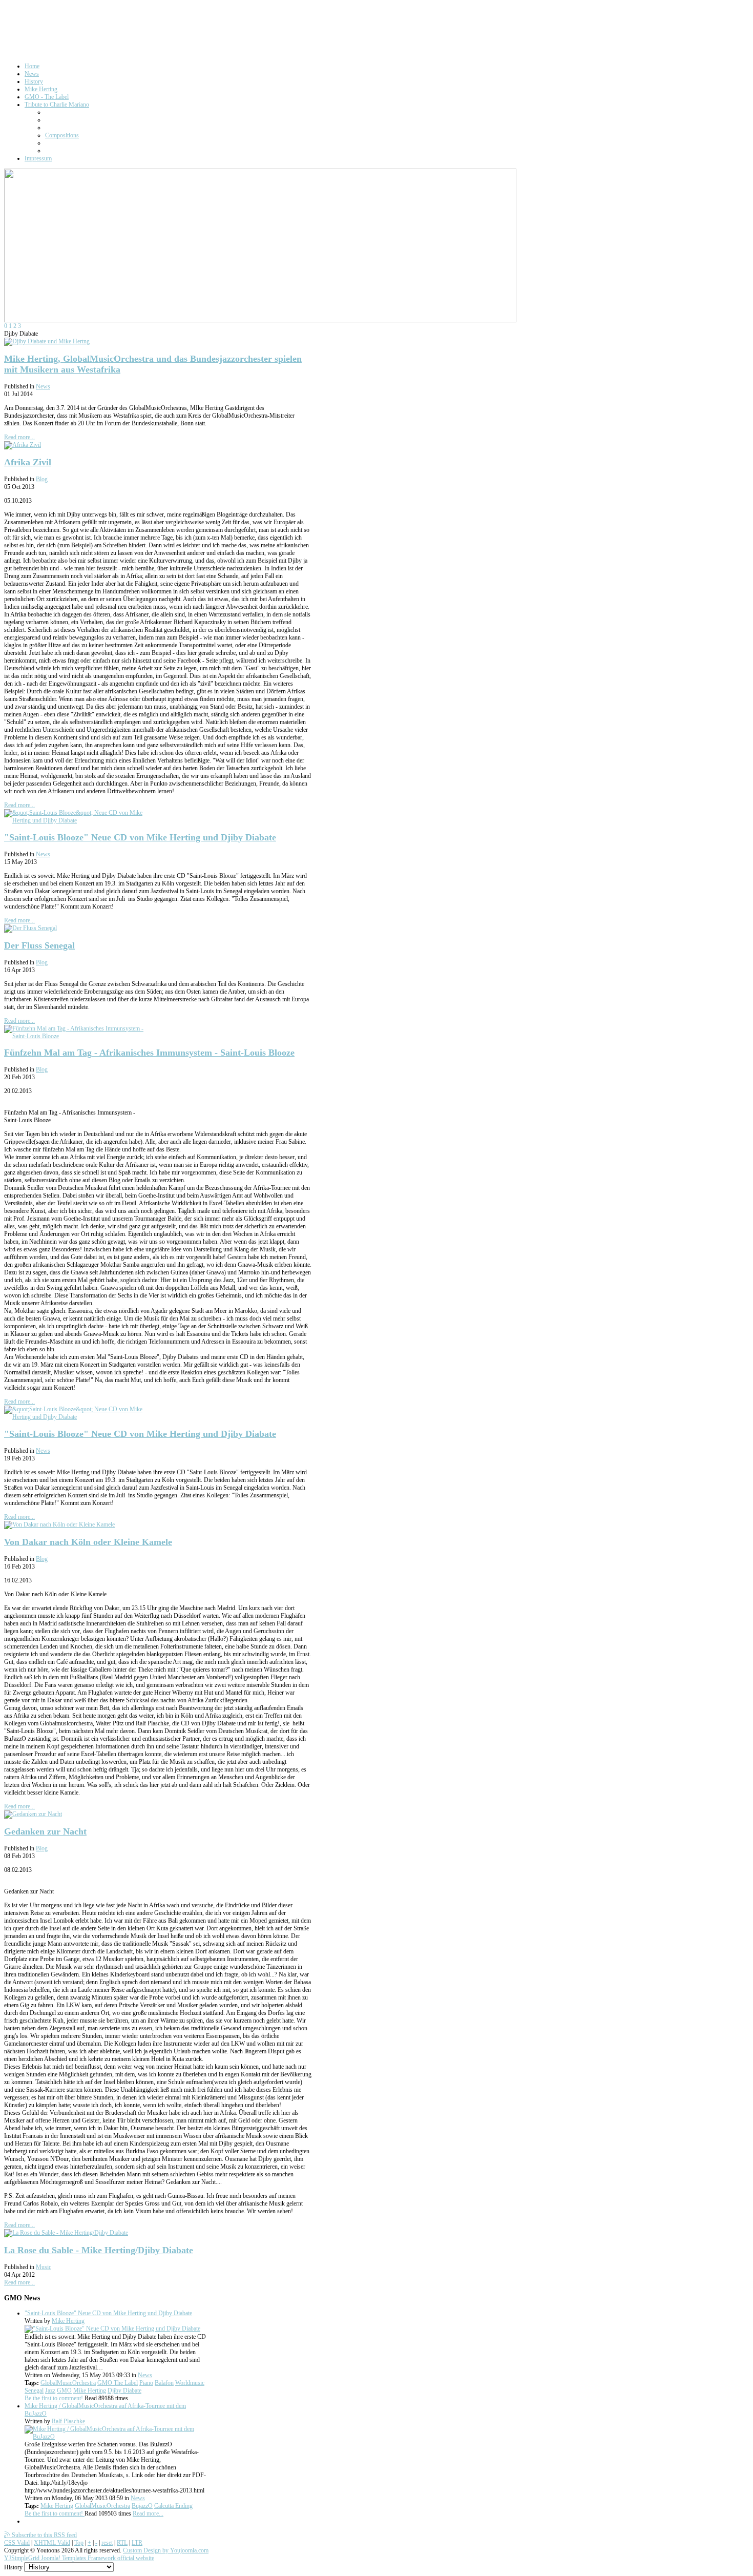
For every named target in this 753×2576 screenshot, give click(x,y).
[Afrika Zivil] (23, 445)
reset (107, 2543)
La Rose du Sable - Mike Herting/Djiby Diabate (99, 2250)
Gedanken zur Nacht (45, 1831)
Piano (146, 2383)
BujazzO (142, 2506)
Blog (42, 479)
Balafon (164, 2383)
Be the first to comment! (55, 2398)
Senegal (34, 2390)
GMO (64, 2390)
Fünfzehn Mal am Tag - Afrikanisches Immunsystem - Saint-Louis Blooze (149, 1053)
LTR (137, 2543)
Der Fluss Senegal (39, 945)
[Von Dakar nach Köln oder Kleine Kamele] (59, 1524)
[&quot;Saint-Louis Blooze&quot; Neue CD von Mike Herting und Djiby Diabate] (81, 820)
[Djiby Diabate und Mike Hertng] (47, 341)
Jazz (50, 2390)
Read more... (19, 437)
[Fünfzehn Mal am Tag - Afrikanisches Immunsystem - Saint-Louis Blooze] (81, 1036)
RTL (122, 2543)
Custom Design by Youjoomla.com (166, 2550)
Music (44, 2267)
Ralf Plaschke (68, 2421)
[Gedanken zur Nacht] (33, 1814)
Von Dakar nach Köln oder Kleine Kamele (88, 1542)
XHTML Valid (52, 2543)
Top (79, 2543)
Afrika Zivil (28, 462)
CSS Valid (17, 2543)
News (43, 386)
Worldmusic (190, 2383)
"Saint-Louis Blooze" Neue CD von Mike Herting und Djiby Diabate (140, 837)
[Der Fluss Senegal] (30, 928)
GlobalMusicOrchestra (68, 2383)
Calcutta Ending (173, 2506)
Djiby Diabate (124, 2390)
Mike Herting (68, 2321)
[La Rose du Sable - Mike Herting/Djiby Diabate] (66, 2233)
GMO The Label (118, 2383)
